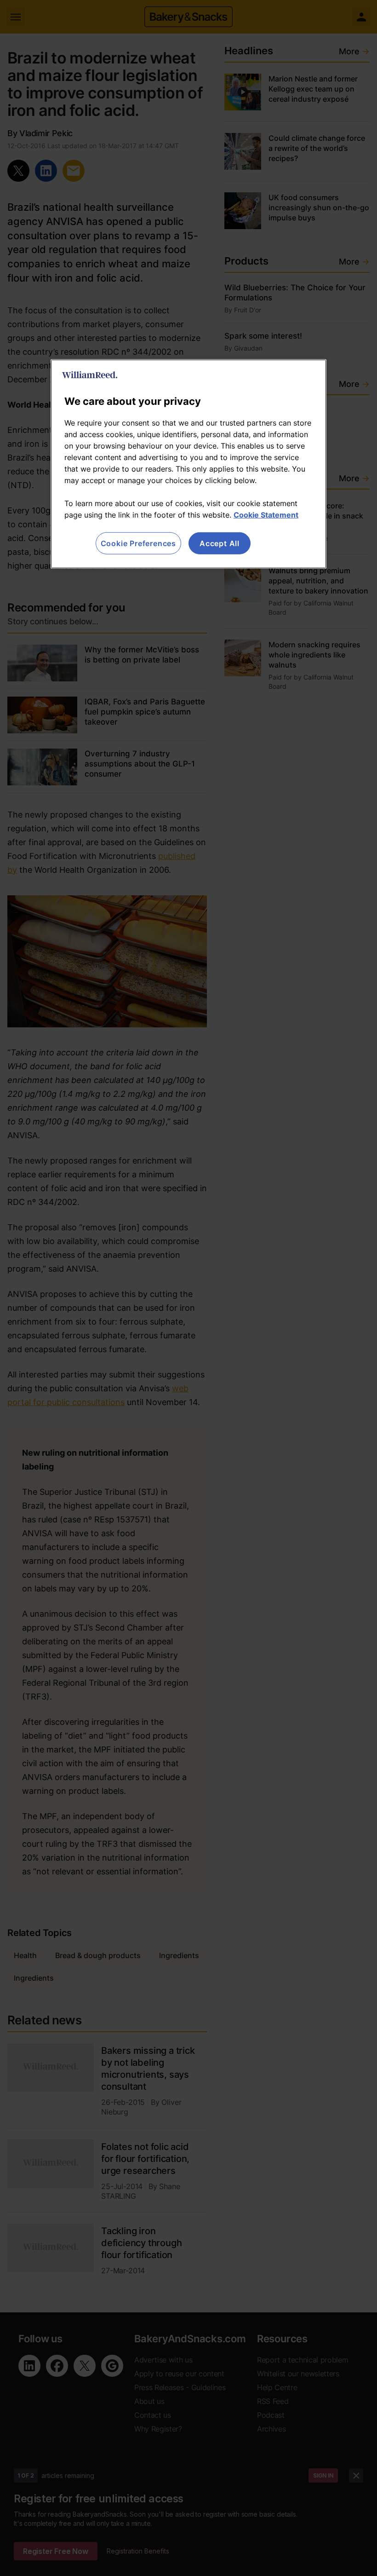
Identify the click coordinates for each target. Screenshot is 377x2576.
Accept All (220, 543)
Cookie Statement (266, 515)
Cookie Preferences (138, 543)
